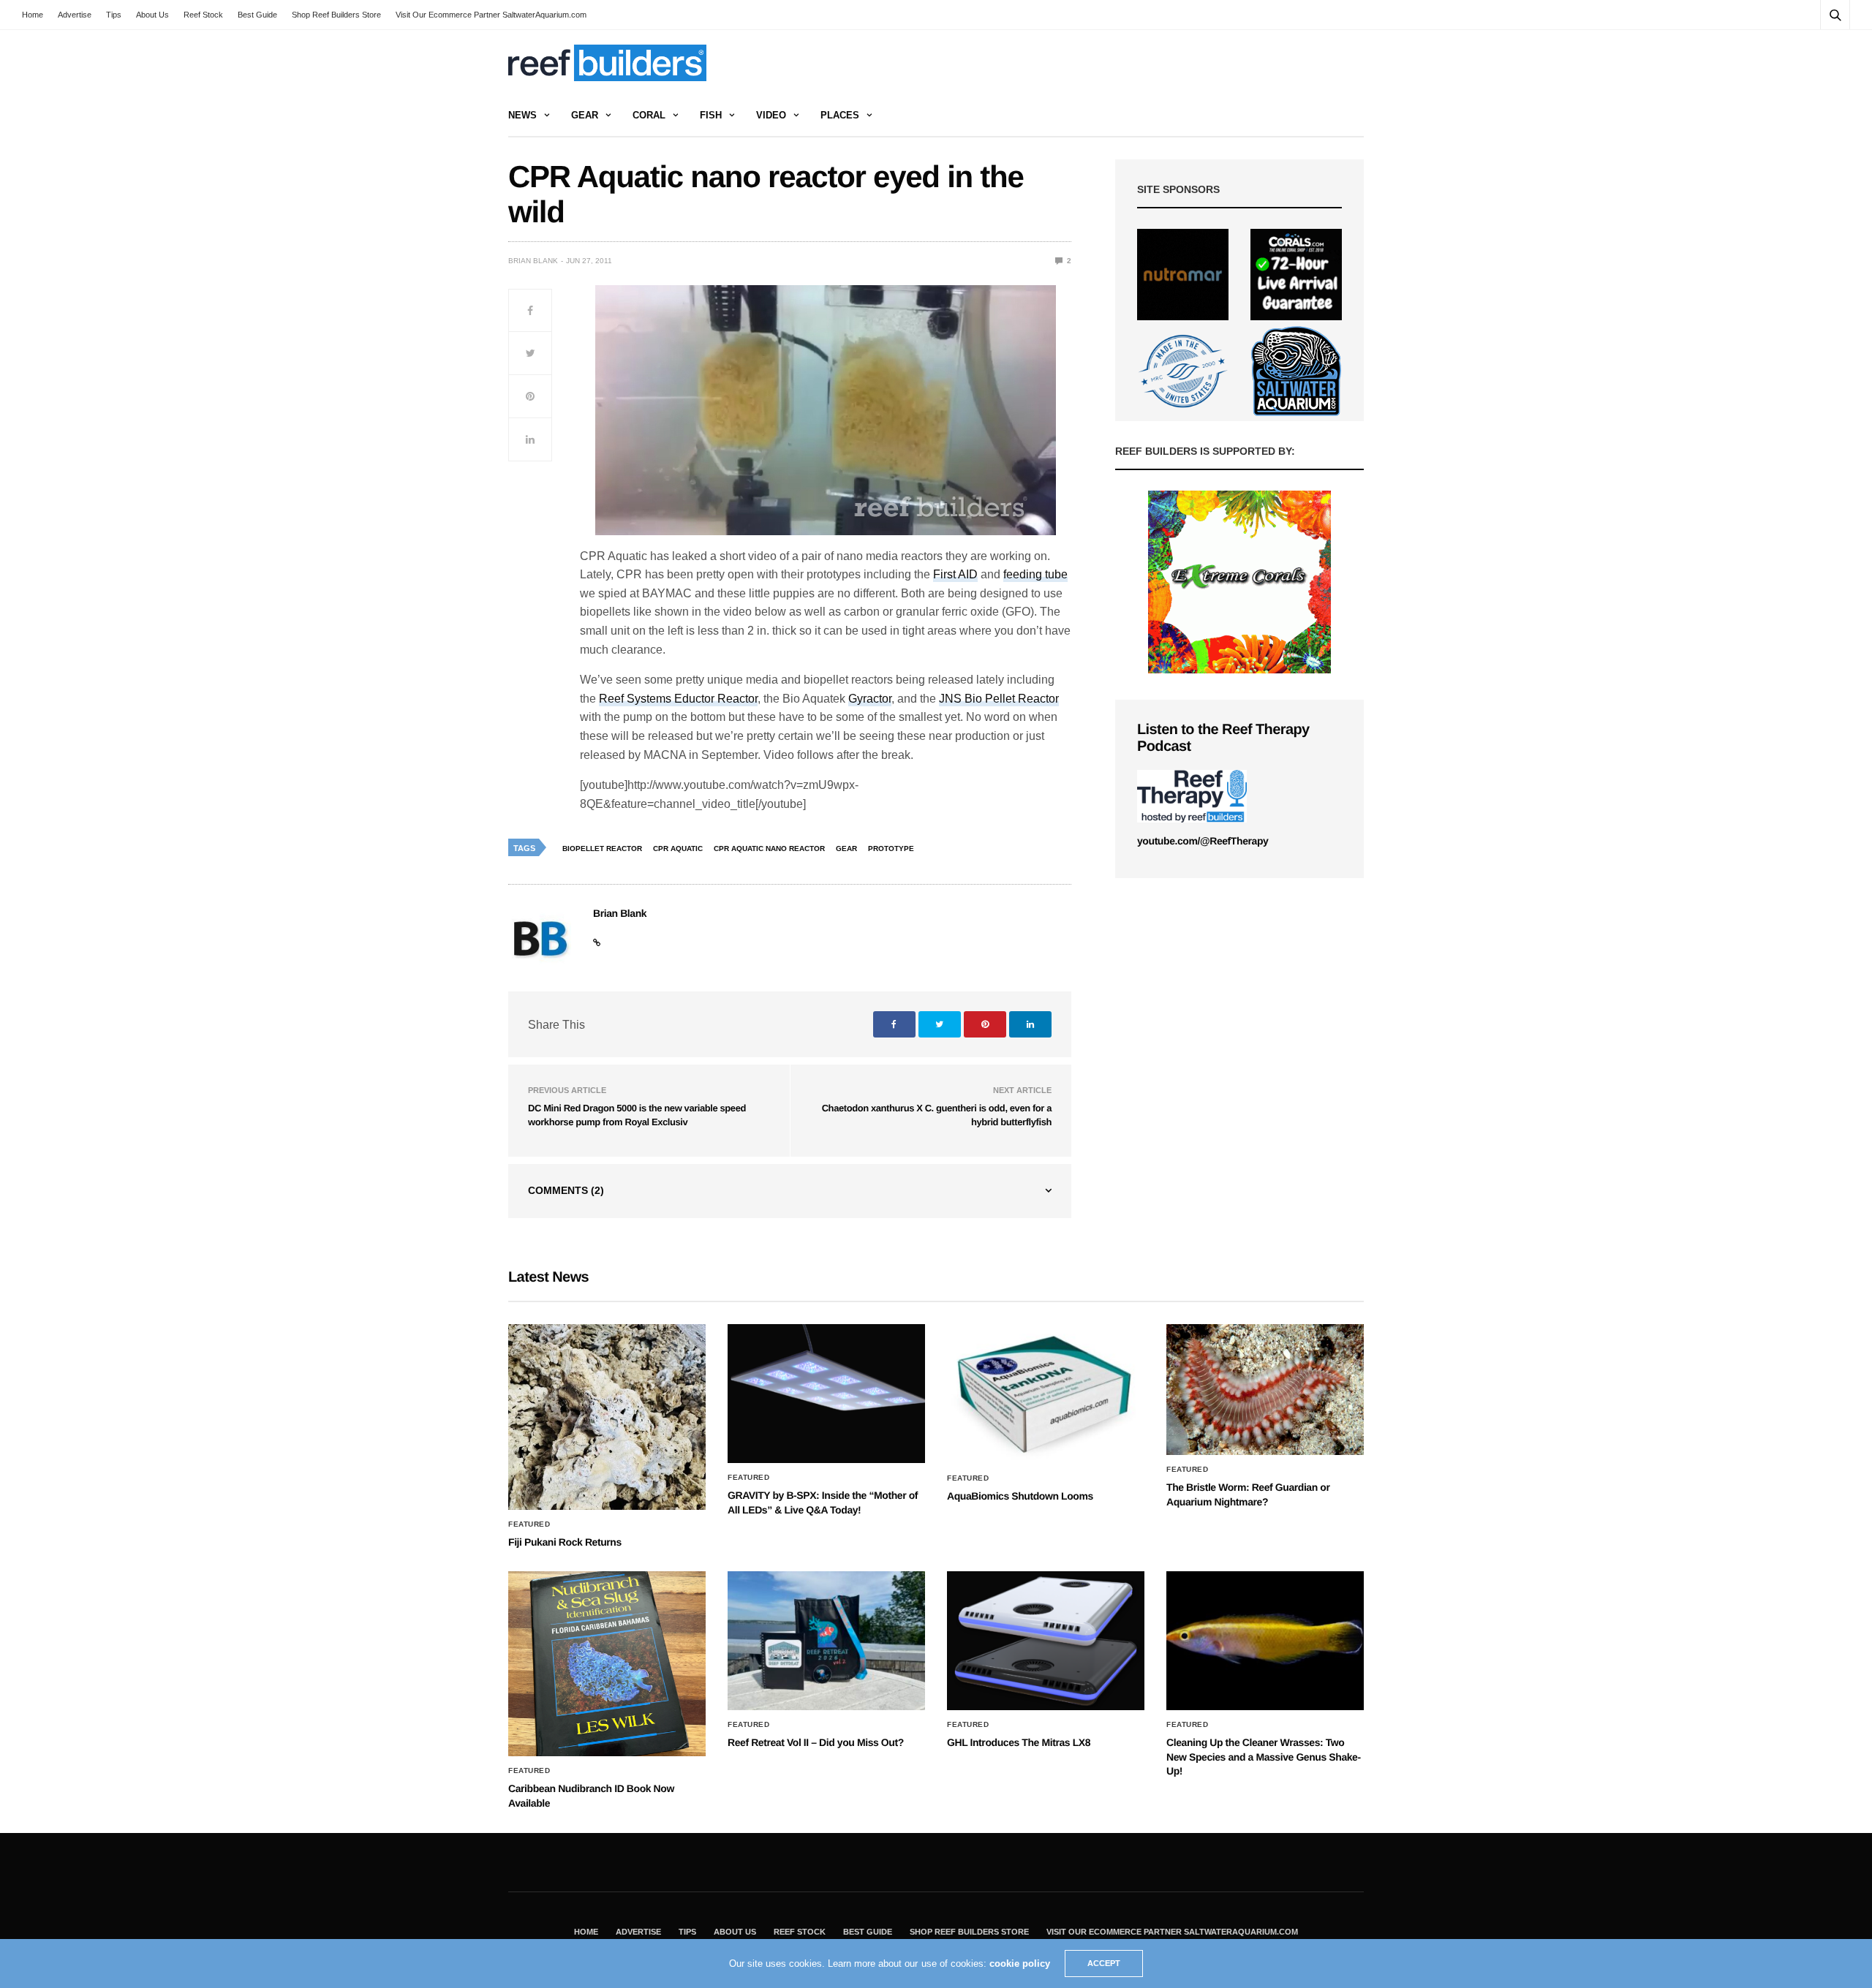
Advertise (75, 15)
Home (33, 15)
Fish (711, 115)
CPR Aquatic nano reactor (769, 849)
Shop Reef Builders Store (336, 15)
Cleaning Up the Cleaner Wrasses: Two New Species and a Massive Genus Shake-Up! (1264, 1757)
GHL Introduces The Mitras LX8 (1019, 1742)
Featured (529, 1524)
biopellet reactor (602, 849)
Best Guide (257, 15)
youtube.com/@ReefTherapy (1203, 841)
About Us (152, 15)
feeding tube (1035, 574)
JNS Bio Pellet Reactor (999, 699)
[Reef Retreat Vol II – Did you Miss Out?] (826, 1641)
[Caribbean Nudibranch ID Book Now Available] (607, 1664)
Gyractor (870, 699)
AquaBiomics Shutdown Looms (1020, 1496)
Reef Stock (203, 15)
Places (840, 115)
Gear (585, 115)
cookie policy (1020, 1964)
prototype (891, 849)
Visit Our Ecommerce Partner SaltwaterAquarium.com (491, 15)
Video (771, 115)
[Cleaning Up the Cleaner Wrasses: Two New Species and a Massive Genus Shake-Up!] (1265, 1641)
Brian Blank (533, 261)
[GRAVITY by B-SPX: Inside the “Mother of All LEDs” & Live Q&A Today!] (826, 1394)
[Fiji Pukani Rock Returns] (607, 1417)
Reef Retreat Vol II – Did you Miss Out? (816, 1742)
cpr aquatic (678, 849)
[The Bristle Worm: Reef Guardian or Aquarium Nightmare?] (1265, 1390)
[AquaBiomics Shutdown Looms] (1046, 1394)
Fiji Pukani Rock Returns (565, 1542)
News (522, 115)
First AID (955, 574)
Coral (649, 115)
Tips (114, 15)
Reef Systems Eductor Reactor (678, 699)
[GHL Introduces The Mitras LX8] (1046, 1641)
